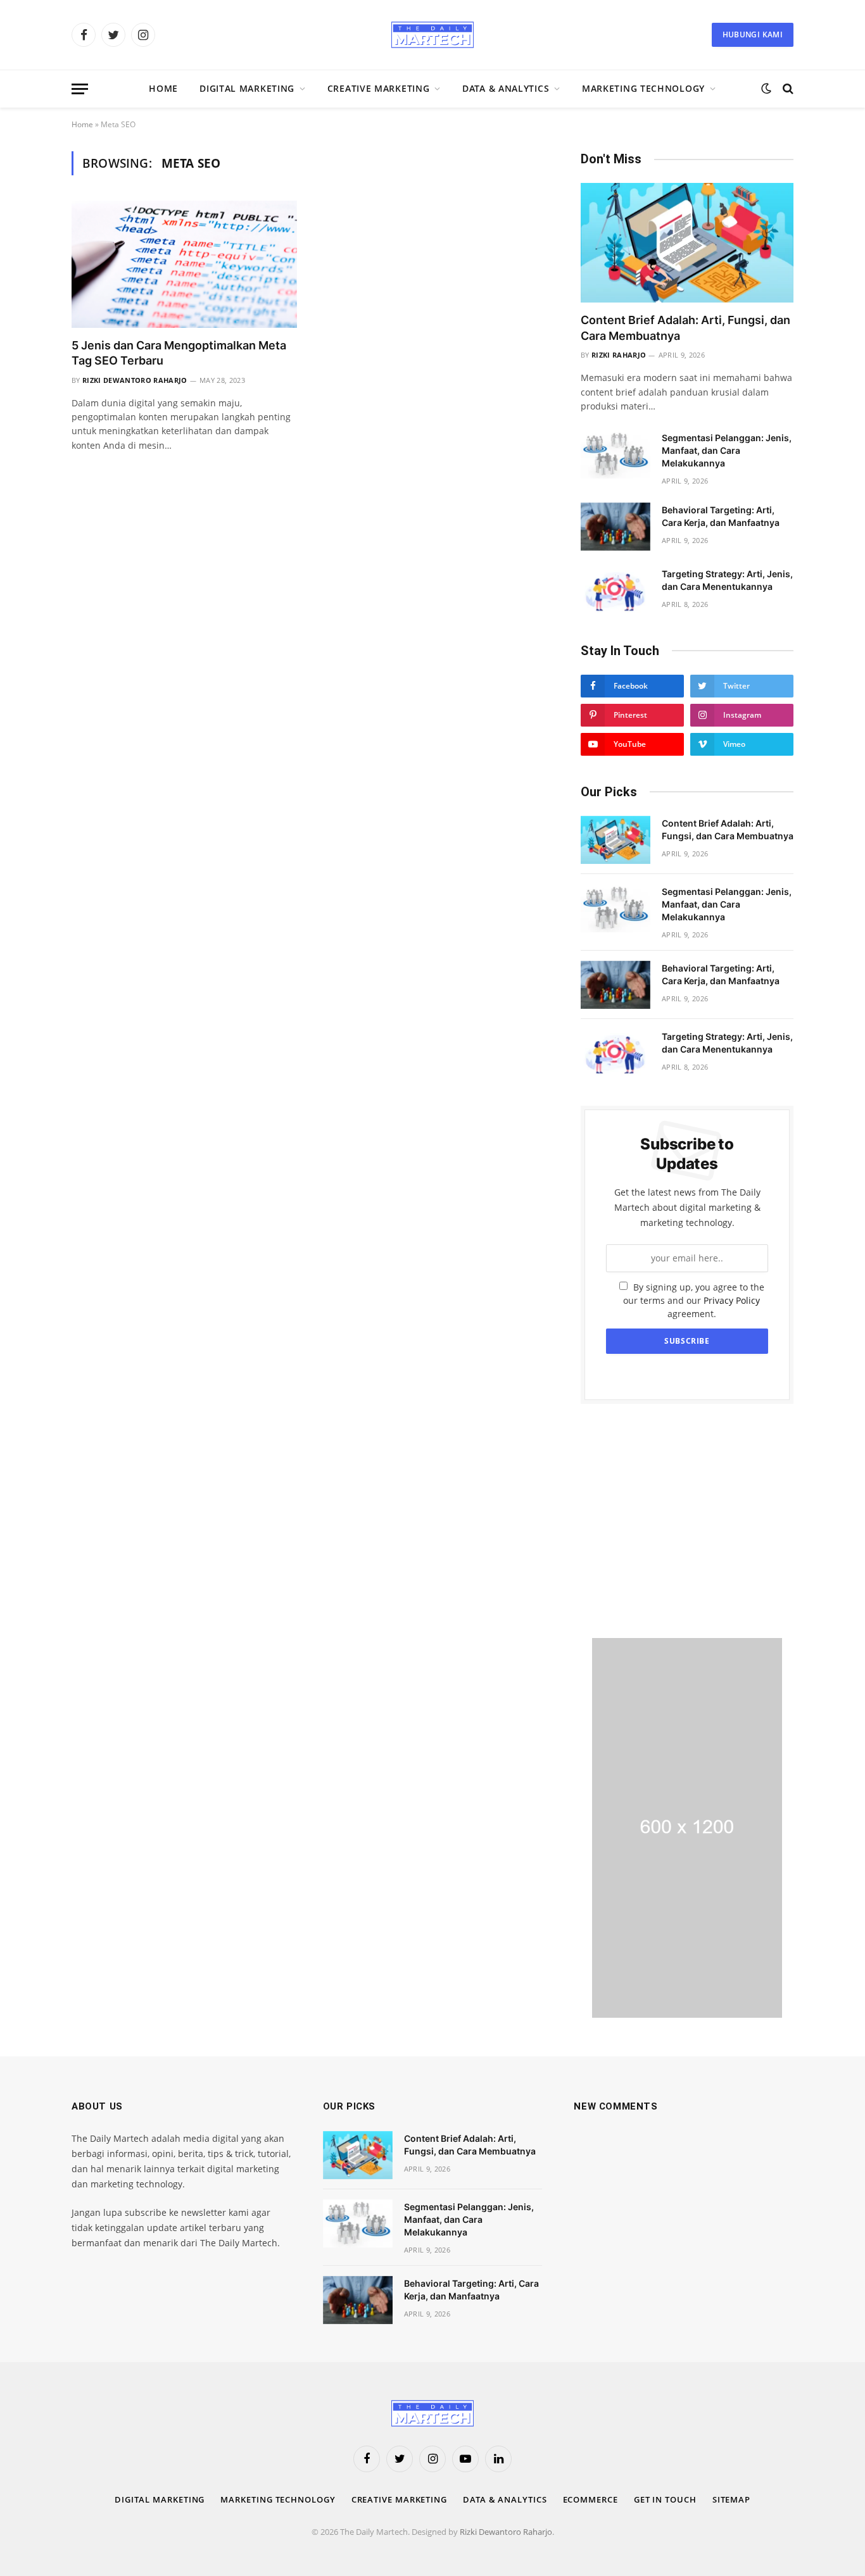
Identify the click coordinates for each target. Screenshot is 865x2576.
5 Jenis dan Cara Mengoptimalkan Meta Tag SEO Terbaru (179, 353)
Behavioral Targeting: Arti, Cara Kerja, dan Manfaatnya (721, 516)
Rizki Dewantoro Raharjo (135, 380)
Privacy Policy (732, 1300)
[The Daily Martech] (432, 35)
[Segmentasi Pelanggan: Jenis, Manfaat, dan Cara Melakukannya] (616, 454)
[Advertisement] (687, 1521)
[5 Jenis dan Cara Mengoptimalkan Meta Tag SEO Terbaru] (184, 264)
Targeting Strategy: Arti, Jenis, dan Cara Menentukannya (727, 580)
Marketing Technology (643, 88)
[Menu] (80, 89)
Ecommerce (590, 2499)
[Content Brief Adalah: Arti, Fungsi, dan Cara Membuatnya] (687, 243)
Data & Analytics (506, 88)
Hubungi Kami (753, 34)
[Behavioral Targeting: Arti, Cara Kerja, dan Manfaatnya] (616, 527)
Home (163, 88)
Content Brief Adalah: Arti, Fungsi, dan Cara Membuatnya (685, 328)
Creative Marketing (379, 88)
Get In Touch (665, 2499)
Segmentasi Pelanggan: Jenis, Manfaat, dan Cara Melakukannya (727, 450)
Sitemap (731, 2499)
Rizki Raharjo (619, 355)
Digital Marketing (247, 88)
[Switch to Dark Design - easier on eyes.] (766, 89)
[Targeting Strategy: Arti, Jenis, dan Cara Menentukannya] (616, 591)
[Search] (787, 89)
